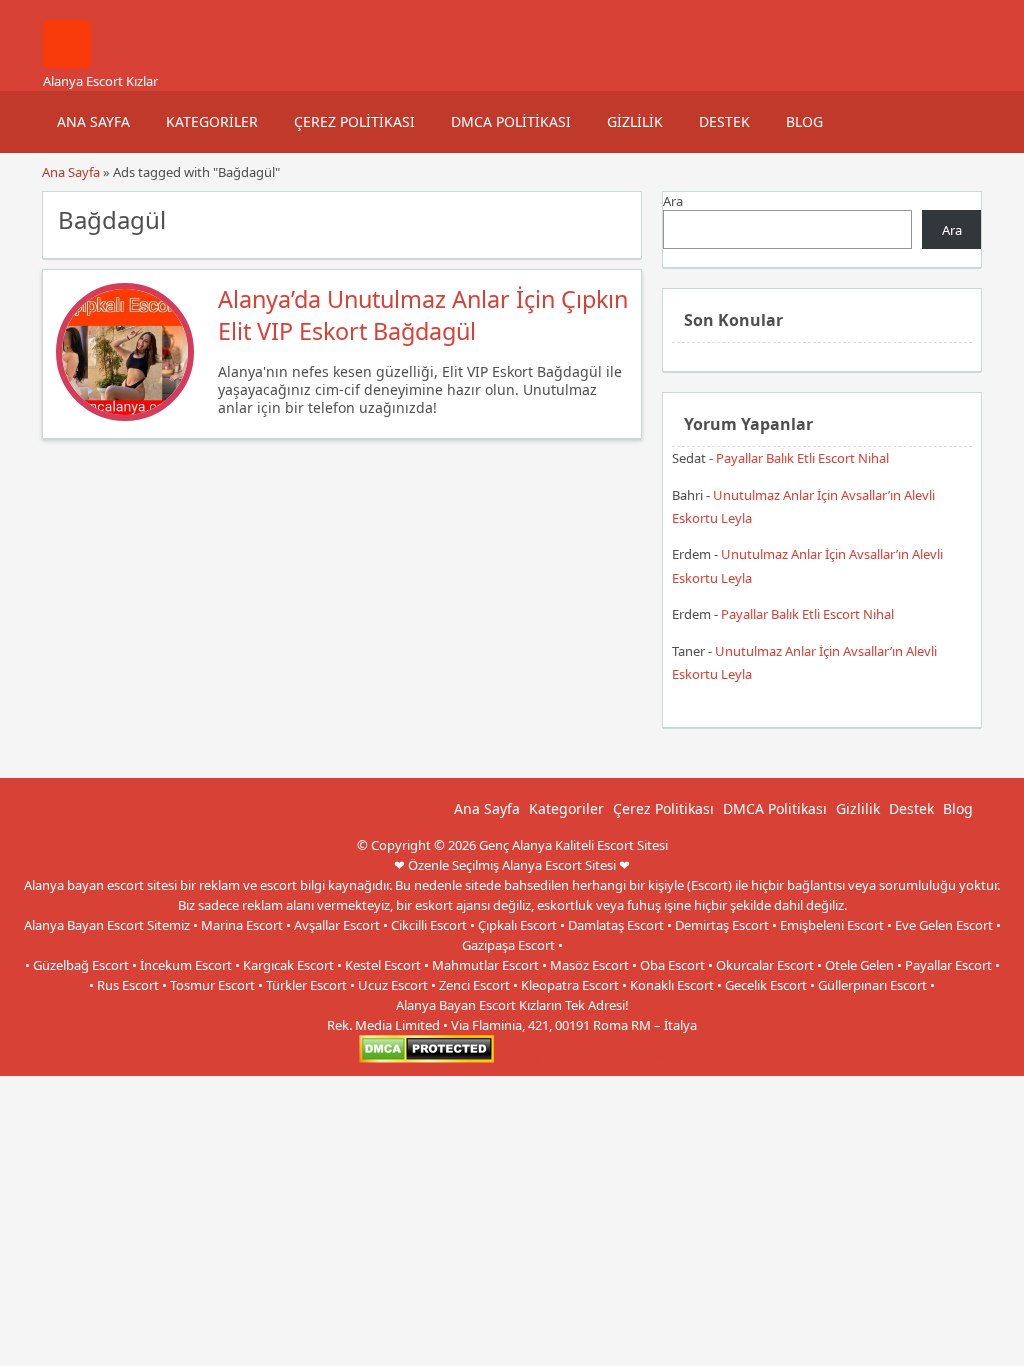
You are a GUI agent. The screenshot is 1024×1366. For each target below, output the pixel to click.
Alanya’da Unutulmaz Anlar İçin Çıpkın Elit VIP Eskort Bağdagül (423, 315)
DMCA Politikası (511, 121)
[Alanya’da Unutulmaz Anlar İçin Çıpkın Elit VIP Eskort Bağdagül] (125, 416)
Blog (804, 121)
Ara (673, 201)
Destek (724, 121)
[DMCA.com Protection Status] (426, 1058)
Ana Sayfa (93, 121)
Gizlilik (635, 121)
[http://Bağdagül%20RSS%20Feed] (616, 218)
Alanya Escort (625, 1058)
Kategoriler (212, 121)
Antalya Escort (539, 1058)
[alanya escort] (67, 63)
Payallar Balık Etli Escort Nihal (802, 458)
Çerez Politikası (354, 121)
